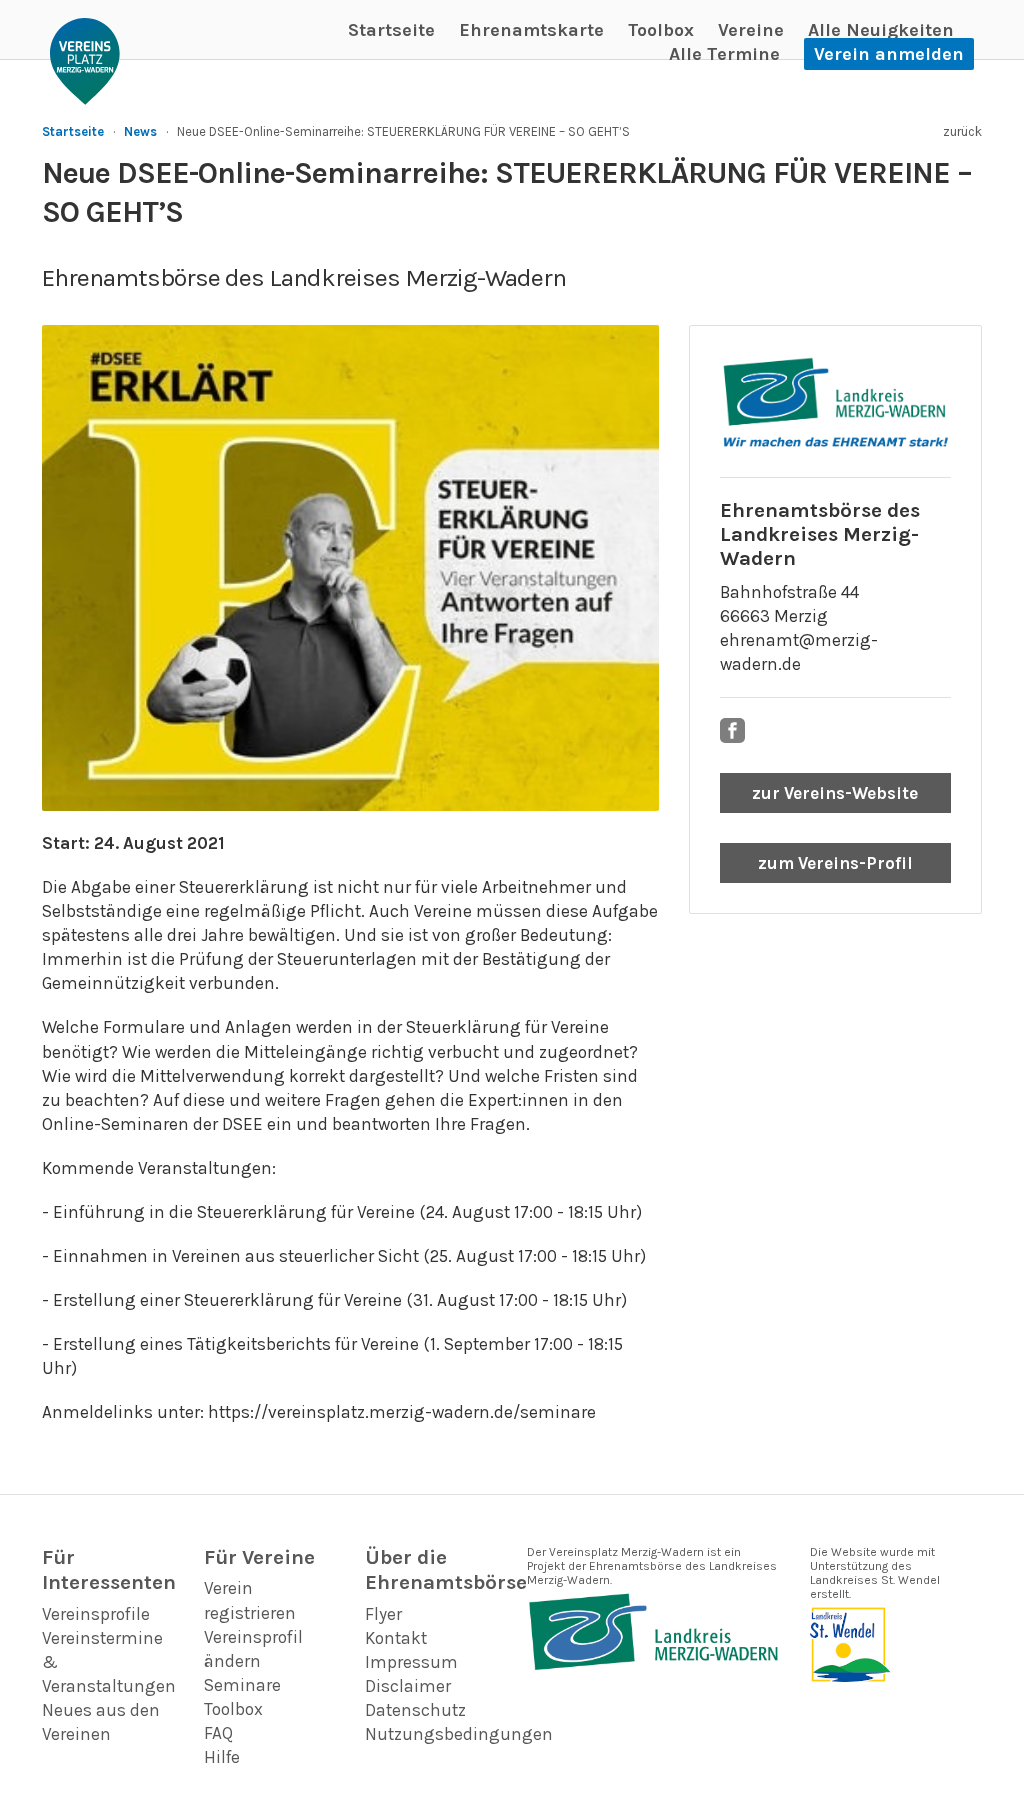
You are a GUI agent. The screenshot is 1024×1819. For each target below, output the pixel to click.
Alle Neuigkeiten (881, 30)
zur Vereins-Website (835, 793)
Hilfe (222, 1757)
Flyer (383, 1614)
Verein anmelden (889, 54)
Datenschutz (415, 1710)
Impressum (411, 1662)
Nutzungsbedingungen (459, 1734)
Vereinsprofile (96, 1614)
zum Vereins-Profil (835, 863)
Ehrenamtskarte (531, 30)
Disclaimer (408, 1686)
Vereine (751, 30)
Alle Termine (724, 54)
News (140, 131)
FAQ (218, 1733)
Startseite (391, 30)
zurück (962, 131)
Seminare (242, 1685)
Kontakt (396, 1638)
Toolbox (661, 30)
